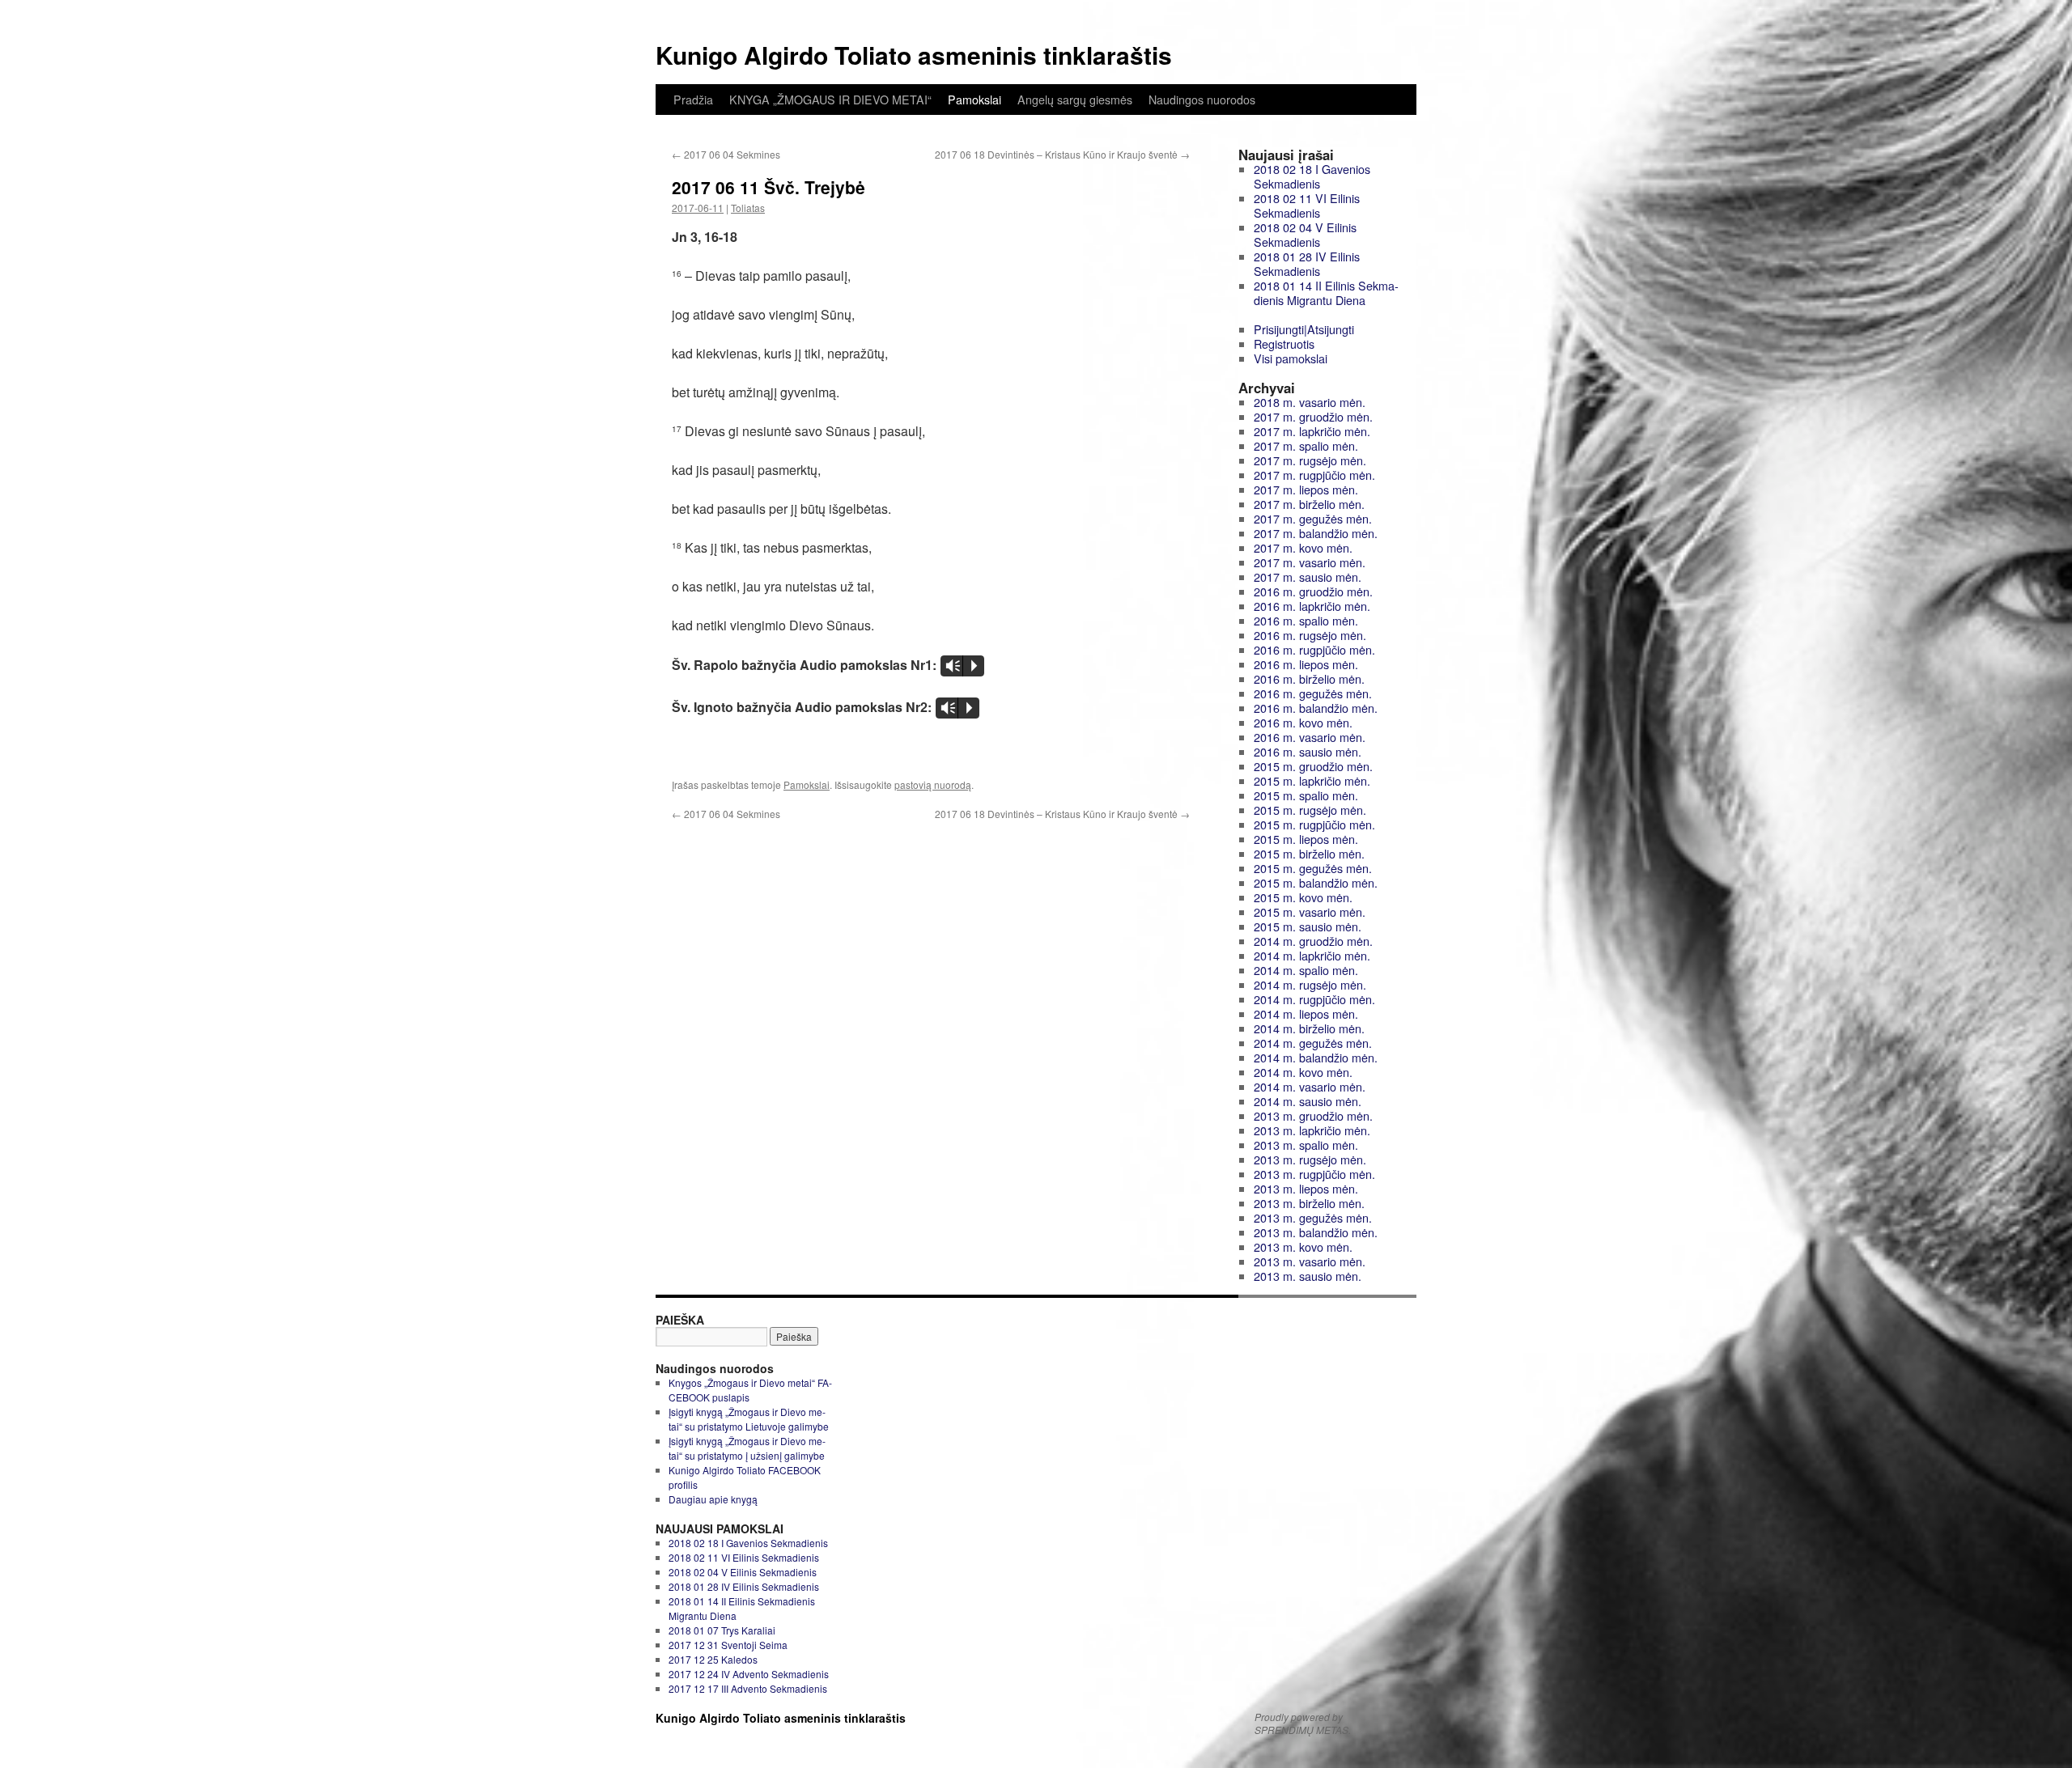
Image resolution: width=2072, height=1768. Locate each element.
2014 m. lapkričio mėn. (1312, 955)
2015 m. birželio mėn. (1309, 853)
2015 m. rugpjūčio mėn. (1314, 824)
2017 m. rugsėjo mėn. (1310, 460)
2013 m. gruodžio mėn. (1313, 1115)
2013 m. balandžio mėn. (1316, 1232)
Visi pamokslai (1291, 358)
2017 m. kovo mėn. (1303, 547)
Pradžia (693, 100)
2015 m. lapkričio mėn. (1312, 780)
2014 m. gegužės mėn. (1313, 1043)
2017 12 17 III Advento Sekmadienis (748, 1688)
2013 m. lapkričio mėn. (1312, 1130)
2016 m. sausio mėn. (1308, 751)
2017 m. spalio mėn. (1306, 445)
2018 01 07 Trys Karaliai (722, 1630)
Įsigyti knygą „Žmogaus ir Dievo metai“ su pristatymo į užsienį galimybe (747, 1448)
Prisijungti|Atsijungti (1304, 329)
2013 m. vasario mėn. (1310, 1261)
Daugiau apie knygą (713, 1499)
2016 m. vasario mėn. (1310, 737)
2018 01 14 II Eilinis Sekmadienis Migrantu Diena (1326, 293)
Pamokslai (974, 100)
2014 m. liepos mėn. (1306, 1013)
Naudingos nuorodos (1202, 100)
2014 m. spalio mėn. (1306, 970)
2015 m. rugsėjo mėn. (1310, 810)
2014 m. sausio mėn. (1308, 1101)
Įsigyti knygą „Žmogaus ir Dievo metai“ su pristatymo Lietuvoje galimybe (749, 1419)
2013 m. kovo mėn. (1303, 1247)
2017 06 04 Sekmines (726, 154)
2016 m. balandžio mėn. (1316, 708)
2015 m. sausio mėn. (1308, 926)
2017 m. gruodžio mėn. (1313, 416)
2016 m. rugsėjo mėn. (1310, 635)
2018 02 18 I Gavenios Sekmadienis (1312, 176)
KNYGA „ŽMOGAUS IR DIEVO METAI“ (830, 100)
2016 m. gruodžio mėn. (1313, 591)
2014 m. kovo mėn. (1303, 1072)
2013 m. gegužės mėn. (1313, 1217)
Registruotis (1284, 343)
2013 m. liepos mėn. (1306, 1188)
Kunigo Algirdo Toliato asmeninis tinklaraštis (914, 55)
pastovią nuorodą (933, 784)
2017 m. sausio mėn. (1308, 577)
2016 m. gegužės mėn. (1313, 693)
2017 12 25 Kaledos (713, 1659)
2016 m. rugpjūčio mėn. (1314, 649)
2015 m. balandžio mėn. (1316, 882)
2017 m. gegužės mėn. (1313, 518)
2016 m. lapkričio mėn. (1312, 606)
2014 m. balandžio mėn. (1316, 1057)
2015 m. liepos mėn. (1306, 839)
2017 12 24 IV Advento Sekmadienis (749, 1674)
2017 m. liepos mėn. (1306, 489)
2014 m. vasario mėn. (1310, 1086)
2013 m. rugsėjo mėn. (1310, 1159)
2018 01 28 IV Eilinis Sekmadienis (1307, 263)
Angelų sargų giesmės (1075, 100)
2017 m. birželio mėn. (1309, 504)
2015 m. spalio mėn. (1306, 795)
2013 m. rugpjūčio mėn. (1314, 1174)
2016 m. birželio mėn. (1309, 678)
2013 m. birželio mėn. (1309, 1203)
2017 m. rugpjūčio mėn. (1314, 475)
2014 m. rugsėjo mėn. (1310, 984)
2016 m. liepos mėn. (1306, 664)
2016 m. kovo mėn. (1303, 722)
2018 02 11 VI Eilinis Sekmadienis (1307, 205)
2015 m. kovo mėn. (1303, 897)
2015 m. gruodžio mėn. (1313, 766)
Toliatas (748, 208)
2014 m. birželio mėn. (1309, 1028)
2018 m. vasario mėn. (1310, 402)
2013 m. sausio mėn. (1308, 1276)
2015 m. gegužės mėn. (1313, 868)
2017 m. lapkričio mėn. (1312, 431)
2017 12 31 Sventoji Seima (728, 1645)
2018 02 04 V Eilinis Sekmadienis (1305, 234)
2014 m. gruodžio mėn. (1313, 941)
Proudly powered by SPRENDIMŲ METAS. (1303, 1723)
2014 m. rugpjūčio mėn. (1314, 999)
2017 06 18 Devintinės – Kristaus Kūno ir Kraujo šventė (1062, 154)
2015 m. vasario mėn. (1310, 912)
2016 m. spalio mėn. (1306, 620)
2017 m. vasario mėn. (1310, 562)
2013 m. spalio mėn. (1306, 1145)
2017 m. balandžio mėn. (1316, 533)
